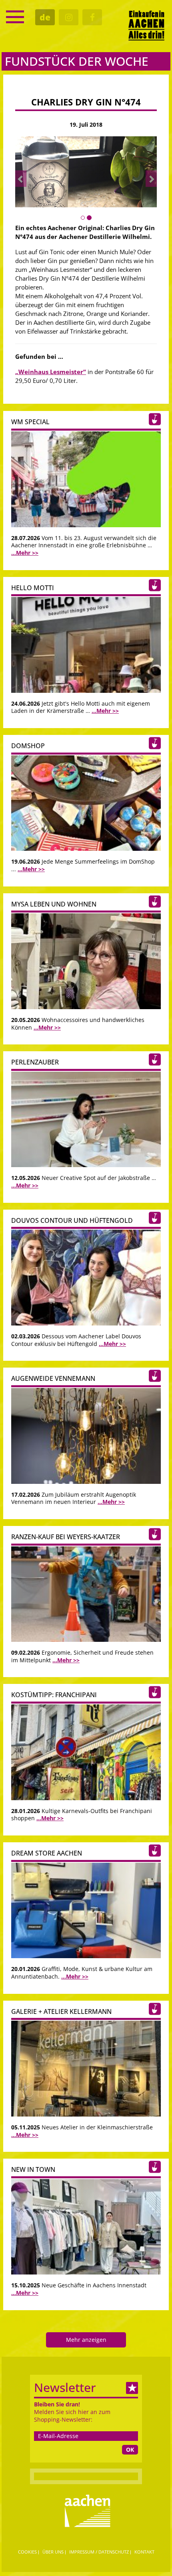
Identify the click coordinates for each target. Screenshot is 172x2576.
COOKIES (27, 2552)
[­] (15, 17)
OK (130, 2450)
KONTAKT (144, 2552)
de (45, 17)
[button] (21, 179)
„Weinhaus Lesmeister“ (51, 372)
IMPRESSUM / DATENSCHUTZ (99, 2552)
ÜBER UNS (53, 2552)
